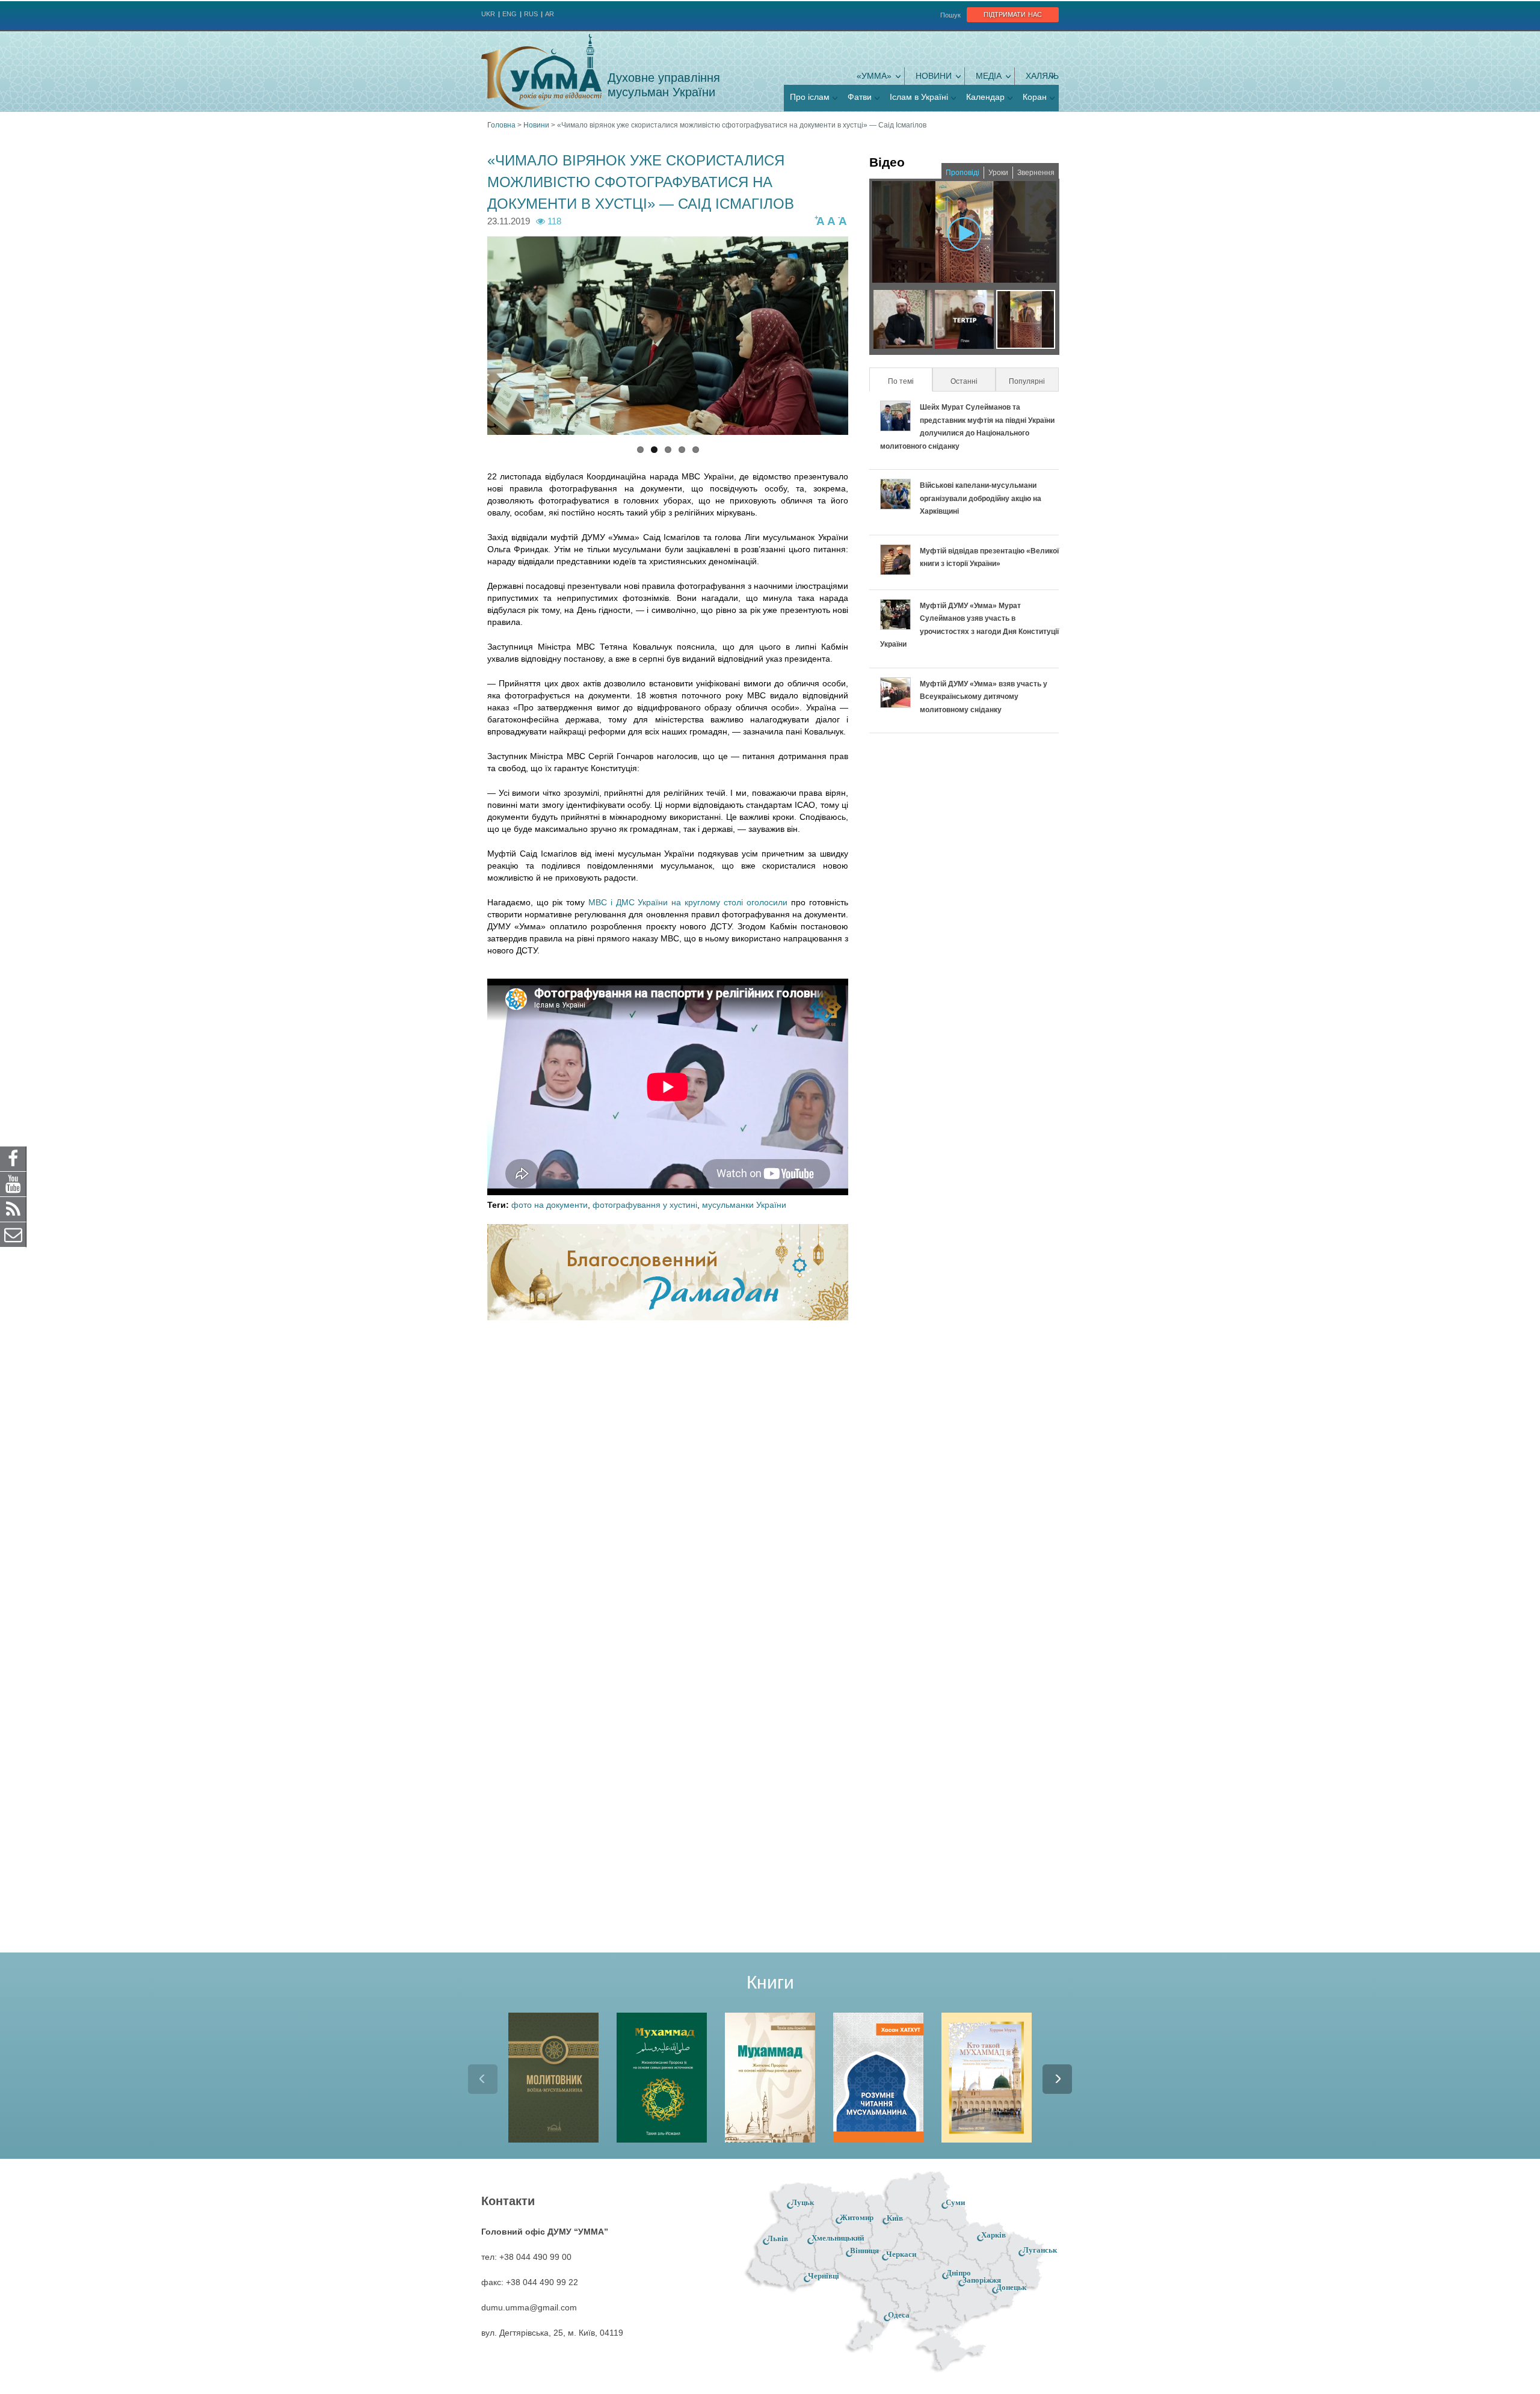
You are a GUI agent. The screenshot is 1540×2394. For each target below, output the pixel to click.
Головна (501, 125)
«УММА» (874, 76)
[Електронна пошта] (13, 1234)
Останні (964, 381)
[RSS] (13, 1209)
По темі (909, 381)
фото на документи (550, 1205)
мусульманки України (744, 1205)
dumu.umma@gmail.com (529, 2307)
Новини (934, 76)
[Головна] (541, 72)
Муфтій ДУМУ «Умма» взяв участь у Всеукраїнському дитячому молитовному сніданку (984, 697)
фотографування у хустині (645, 1205)
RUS (531, 14)
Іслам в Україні (919, 97)
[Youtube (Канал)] (13, 1184)
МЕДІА (989, 76)
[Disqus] (668, 1487)
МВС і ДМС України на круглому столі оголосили (688, 902)
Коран (1035, 97)
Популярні (1027, 381)
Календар (985, 97)
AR (550, 14)
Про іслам (810, 97)
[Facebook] (13, 1159)
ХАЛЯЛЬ (1042, 76)
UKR (488, 14)
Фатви (860, 97)
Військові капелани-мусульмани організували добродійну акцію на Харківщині (981, 498)
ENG (510, 14)
